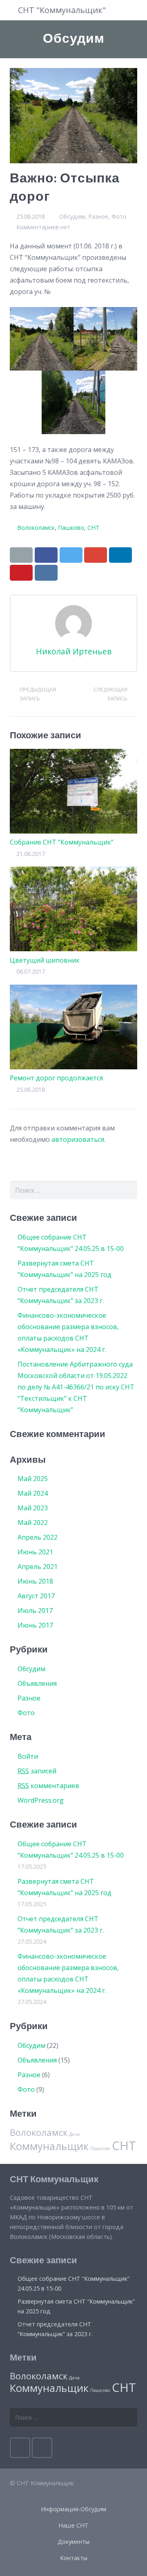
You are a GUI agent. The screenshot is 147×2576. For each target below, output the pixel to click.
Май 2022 (33, 1523)
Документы (73, 2542)
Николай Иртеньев (74, 651)
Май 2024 (33, 1493)
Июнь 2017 (35, 1625)
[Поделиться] (46, 555)
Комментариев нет (43, 227)
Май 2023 (33, 1508)
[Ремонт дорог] (42, 339)
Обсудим (72, 216)
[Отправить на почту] (21, 555)
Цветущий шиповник (45, 960)
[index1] (105, 339)
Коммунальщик (49, 2146)
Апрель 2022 (38, 1537)
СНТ (94, 528)
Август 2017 (36, 1596)
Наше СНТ (73, 2525)
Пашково (71, 528)
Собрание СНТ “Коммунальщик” (62, 842)
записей (37, 1771)
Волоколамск (36, 528)
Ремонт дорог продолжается (56, 1078)
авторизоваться (78, 1139)
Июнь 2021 (35, 1552)
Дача (74, 2134)
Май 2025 (33, 1479)
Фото (119, 216)
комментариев (48, 1786)
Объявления (37, 1683)
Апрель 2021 (38, 1567)
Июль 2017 (35, 1611)
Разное (98, 216)
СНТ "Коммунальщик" (62, 10)
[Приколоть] (21, 573)
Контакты (74, 2558)
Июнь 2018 (35, 1581)
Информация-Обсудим (73, 2509)
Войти (28, 1756)
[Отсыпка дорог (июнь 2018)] (73, 402)
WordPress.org (41, 1800)
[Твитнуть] (71, 555)
